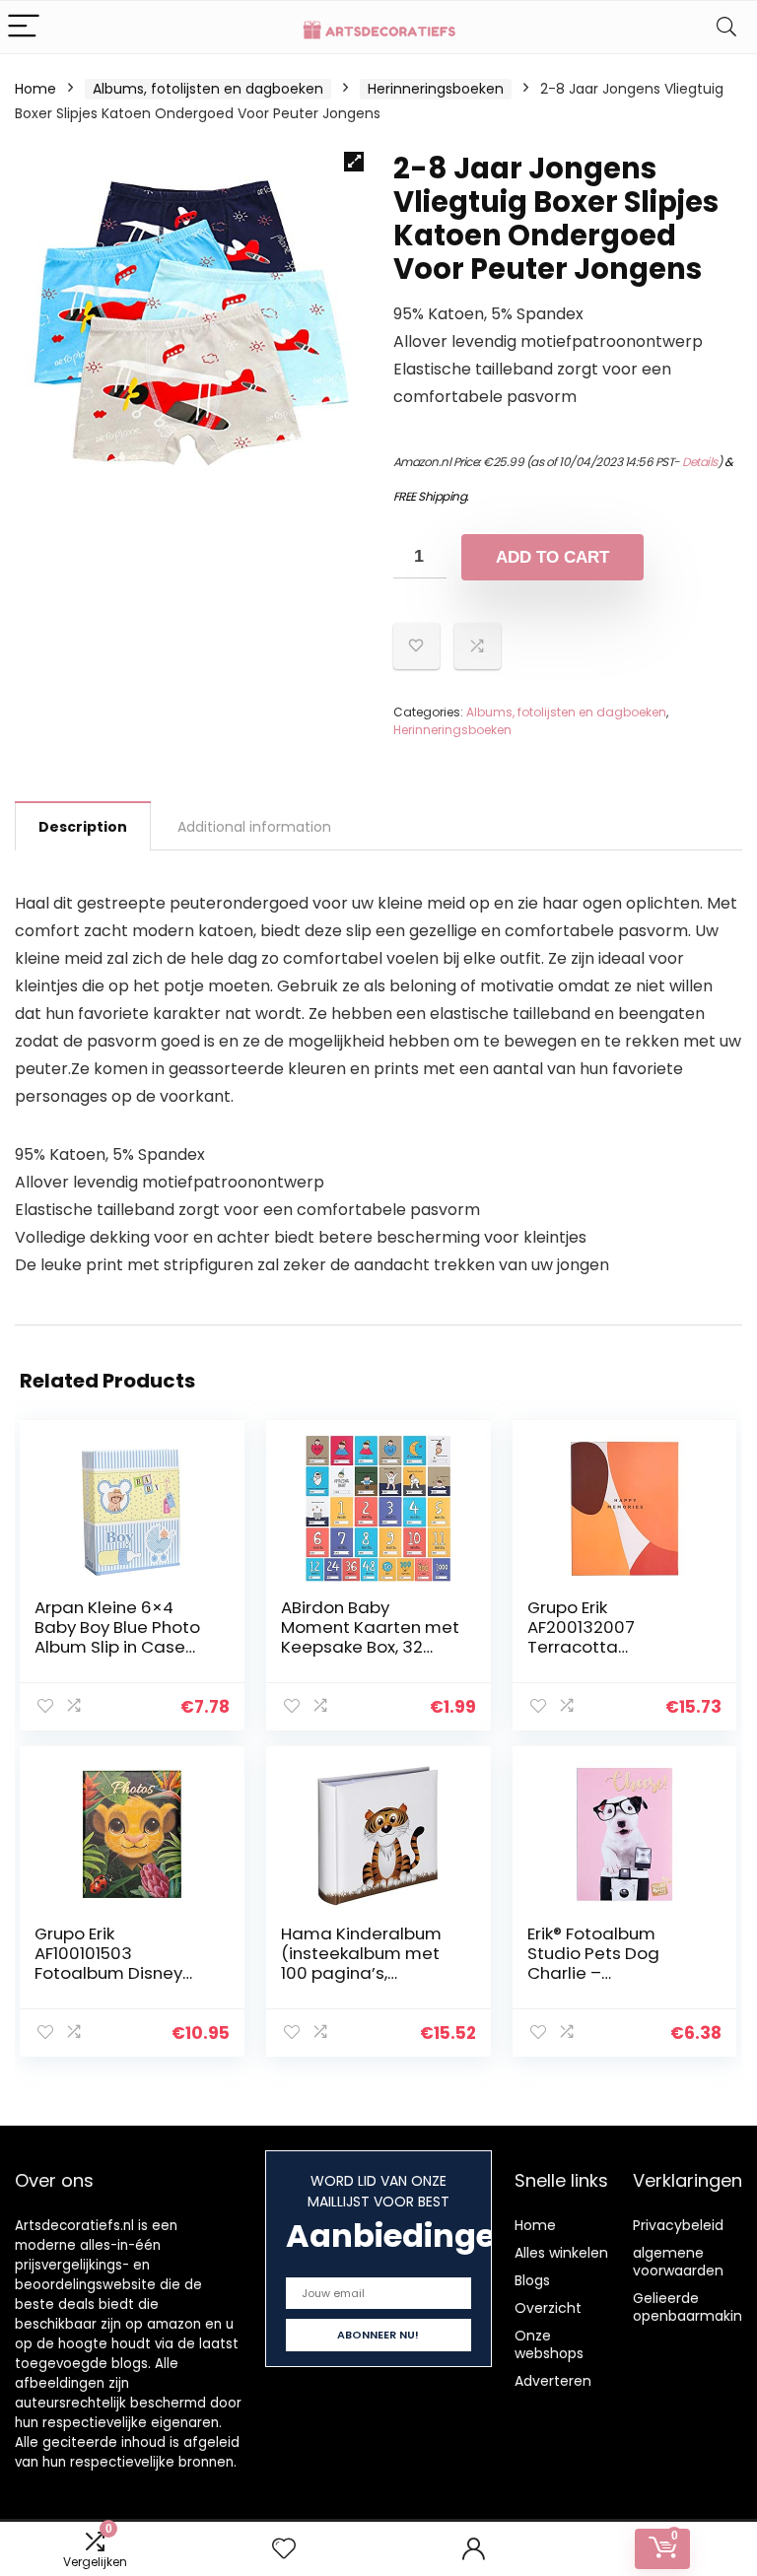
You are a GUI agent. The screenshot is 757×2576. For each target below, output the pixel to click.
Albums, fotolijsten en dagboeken (208, 89)
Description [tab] (83, 827)
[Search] (726, 27)
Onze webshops (549, 2344)
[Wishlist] (284, 2549)
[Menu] (24, 27)
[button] (354, 162)
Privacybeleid (678, 2225)
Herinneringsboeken (436, 89)
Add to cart (552, 557)
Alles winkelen (561, 2253)
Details (700, 462)
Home (35, 89)
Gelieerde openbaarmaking (692, 2307)
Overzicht (548, 2308)
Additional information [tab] (254, 827)
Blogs (532, 2280)
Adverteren (553, 2381)
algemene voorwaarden (678, 2262)
